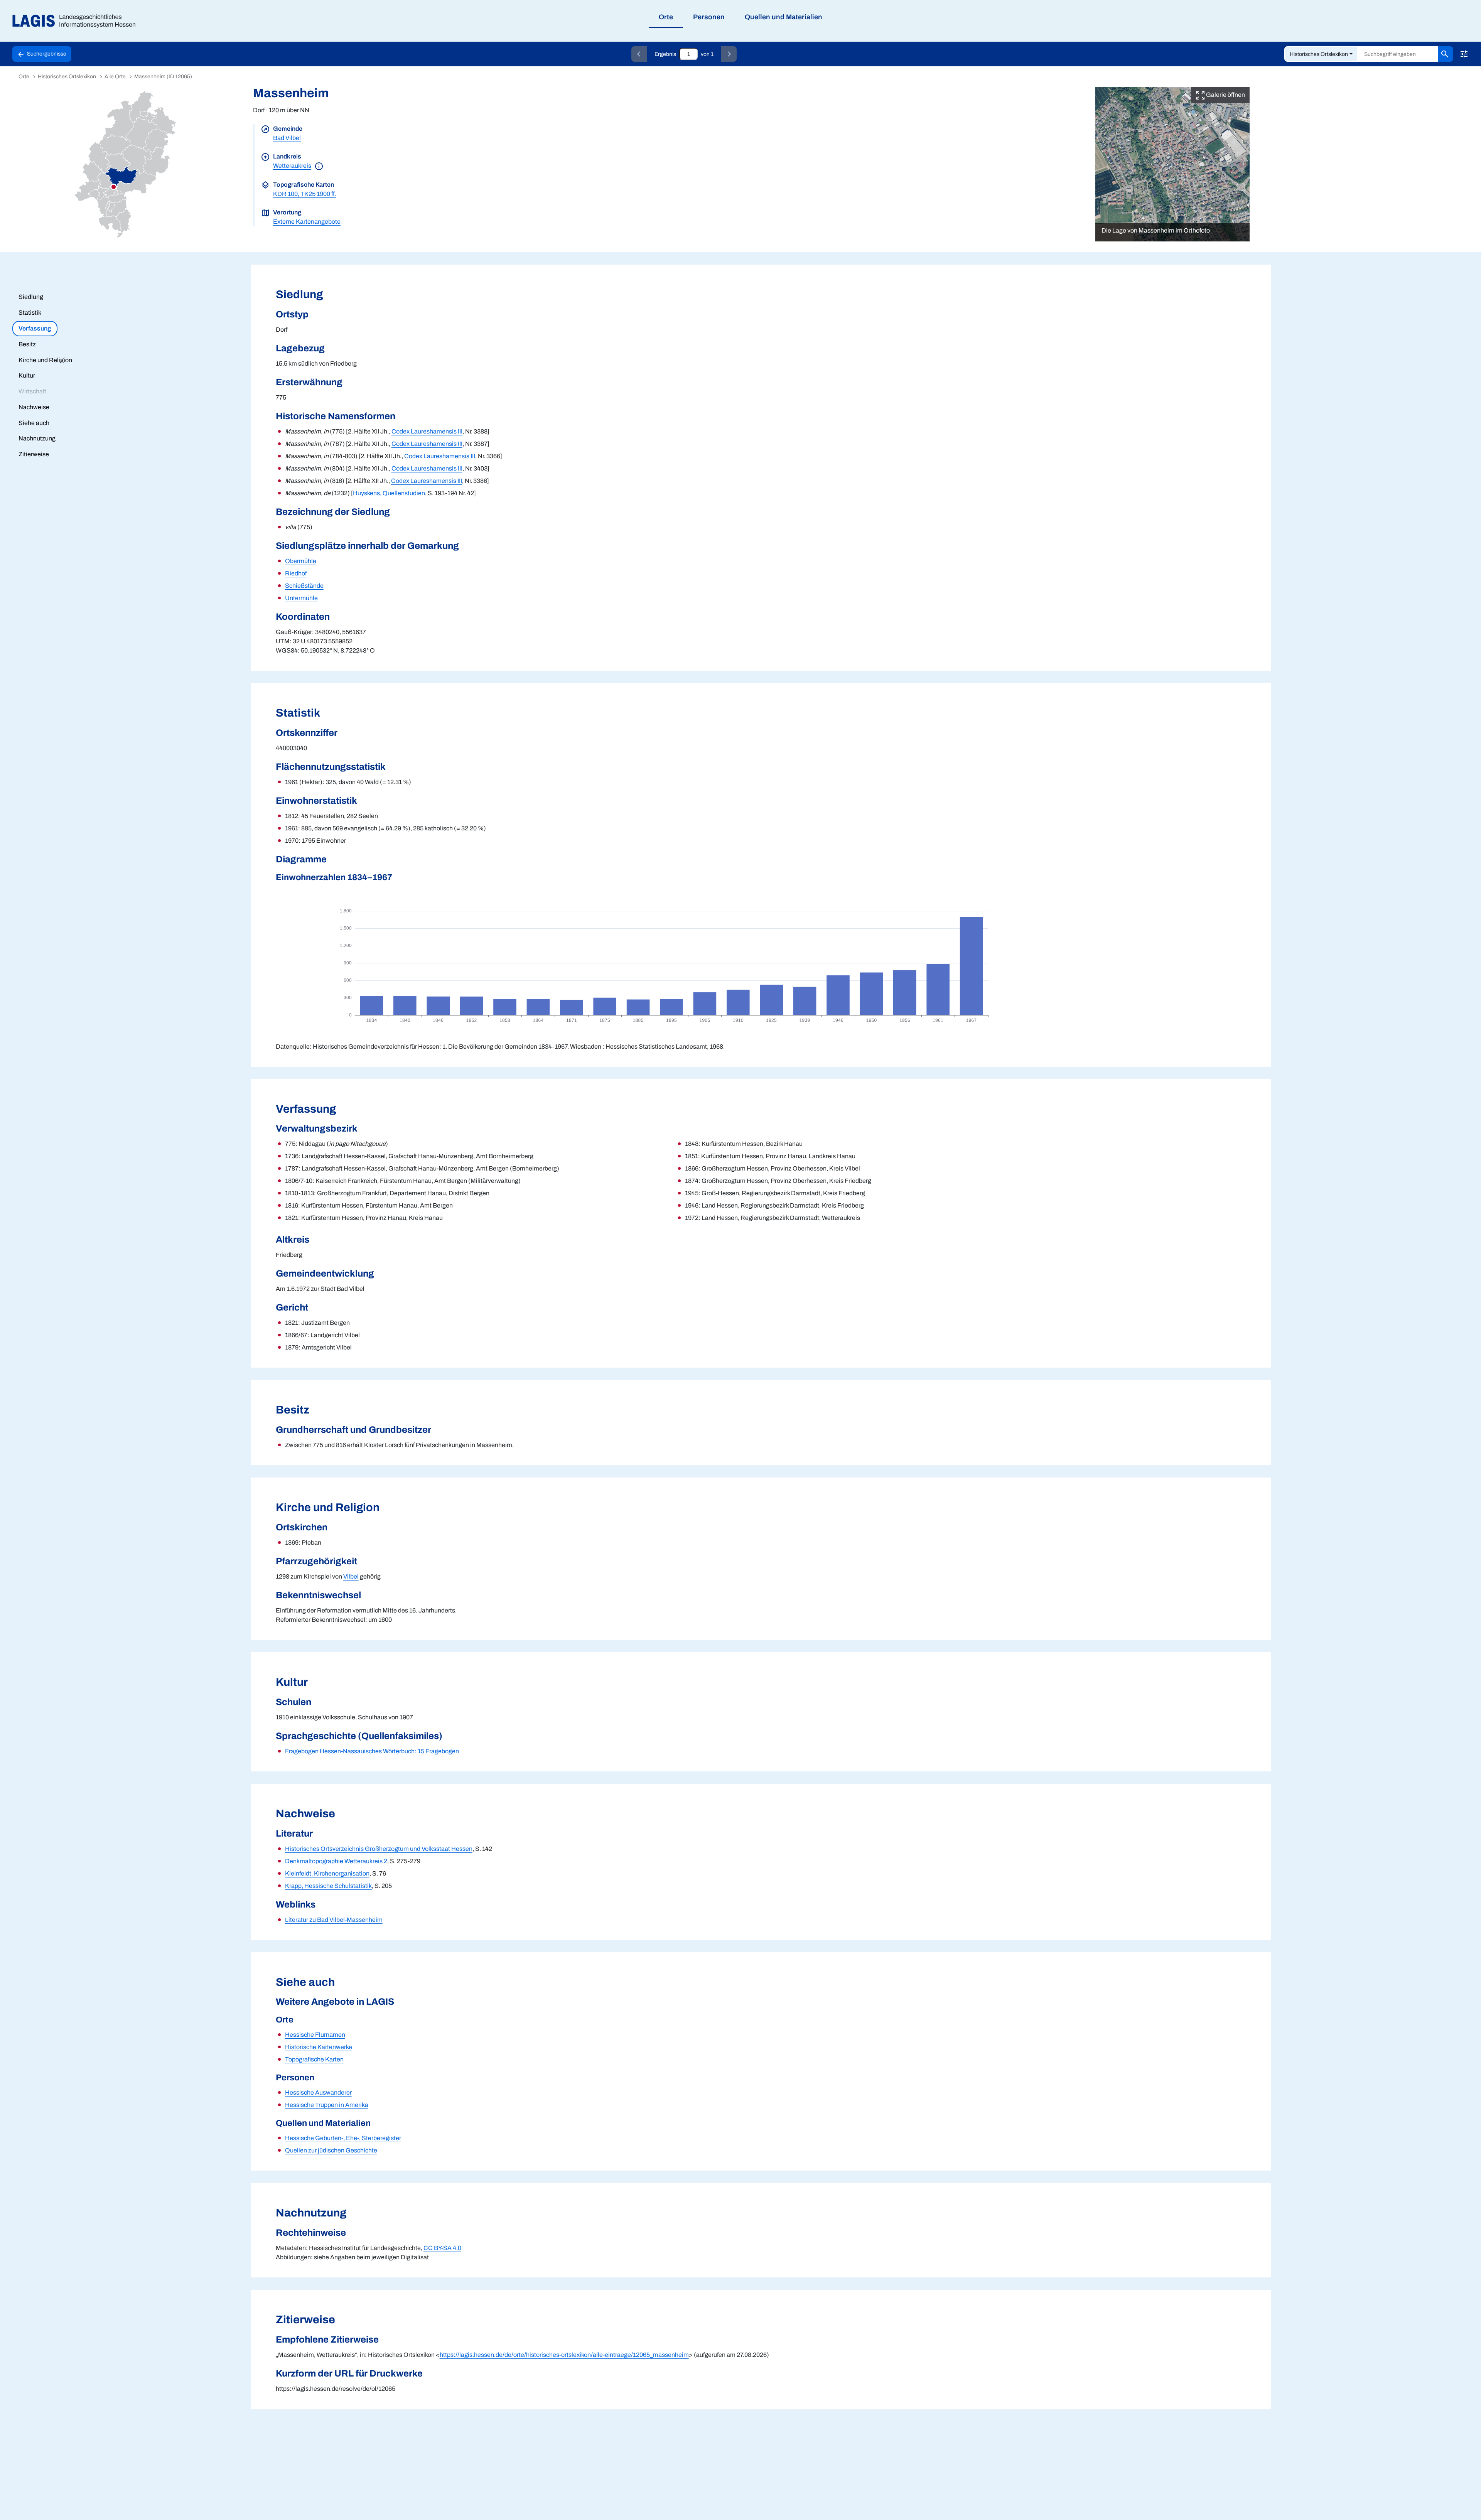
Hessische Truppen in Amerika (327, 2105)
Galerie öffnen (1225, 95)
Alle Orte (115, 77)
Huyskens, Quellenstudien (389, 493)
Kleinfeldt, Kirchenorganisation (327, 1873)
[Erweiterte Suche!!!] (1464, 54)
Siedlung (31, 297)
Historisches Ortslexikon (1319, 54)
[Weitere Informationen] (319, 166)
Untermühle (301, 598)
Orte (24, 77)
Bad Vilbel (287, 138)
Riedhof (296, 573)
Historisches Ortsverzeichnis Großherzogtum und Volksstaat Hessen (379, 1849)
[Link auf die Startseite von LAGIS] (77, 21)
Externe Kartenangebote (307, 222)
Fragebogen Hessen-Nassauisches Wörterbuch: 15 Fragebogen (372, 1751)
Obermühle (301, 561)
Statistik (30, 313)
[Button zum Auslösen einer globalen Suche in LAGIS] (1446, 54)
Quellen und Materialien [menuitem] (784, 17)
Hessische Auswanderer (318, 2092)
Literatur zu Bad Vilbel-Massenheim (334, 1920)
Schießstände (304, 586)
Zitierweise (34, 454)
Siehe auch (34, 423)
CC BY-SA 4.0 (442, 2248)
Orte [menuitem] (666, 17)
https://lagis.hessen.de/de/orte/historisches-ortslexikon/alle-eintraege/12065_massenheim (564, 2355)
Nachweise (34, 407)
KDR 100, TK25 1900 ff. (304, 194)
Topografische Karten (314, 2059)
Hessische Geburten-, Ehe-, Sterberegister (343, 2138)
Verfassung (35, 328)
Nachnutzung (37, 438)
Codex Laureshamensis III (427, 431)
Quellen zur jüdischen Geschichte (331, 2150)
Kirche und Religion (45, 360)
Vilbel (351, 1576)
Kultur (27, 375)
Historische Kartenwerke (319, 2047)
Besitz (27, 344)
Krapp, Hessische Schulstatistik (328, 1886)
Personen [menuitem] (709, 17)
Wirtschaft (32, 391)
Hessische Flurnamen (315, 2035)
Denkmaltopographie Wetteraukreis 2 (336, 1861)
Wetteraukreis (292, 166)
